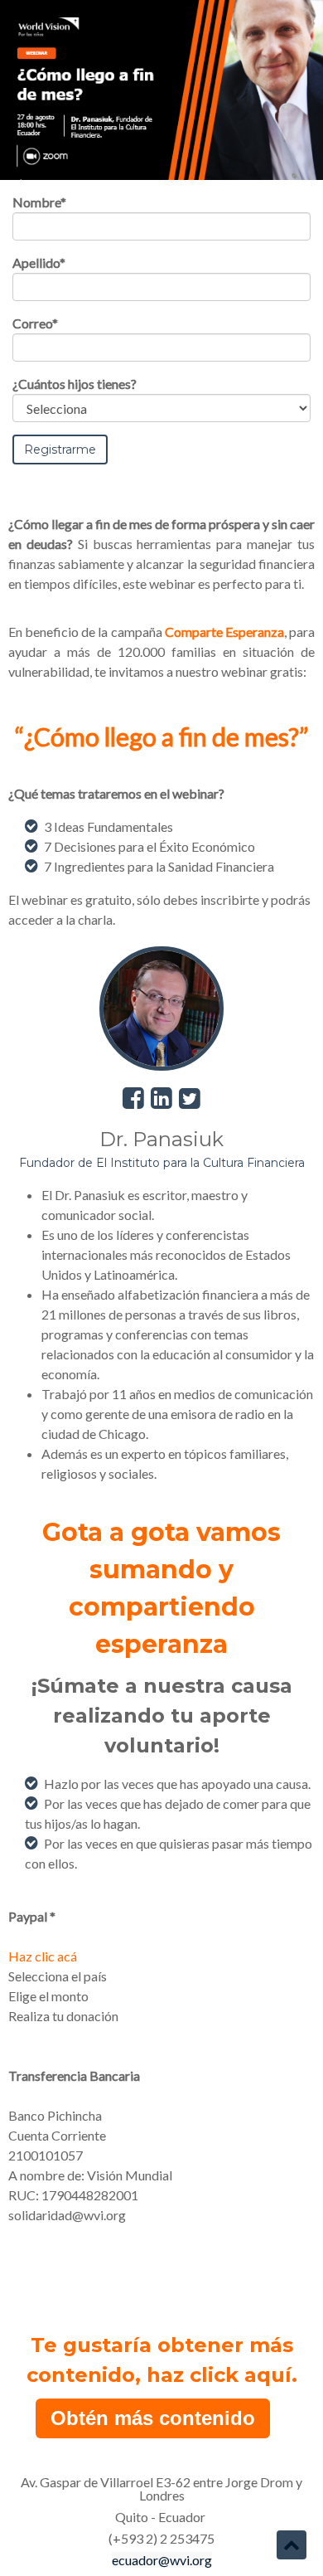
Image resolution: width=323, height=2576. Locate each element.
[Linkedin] (164, 1097)
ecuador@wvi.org (162, 2560)
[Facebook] (135, 1097)
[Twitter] (190, 1097)
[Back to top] (292, 2544)
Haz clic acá (43, 1956)
